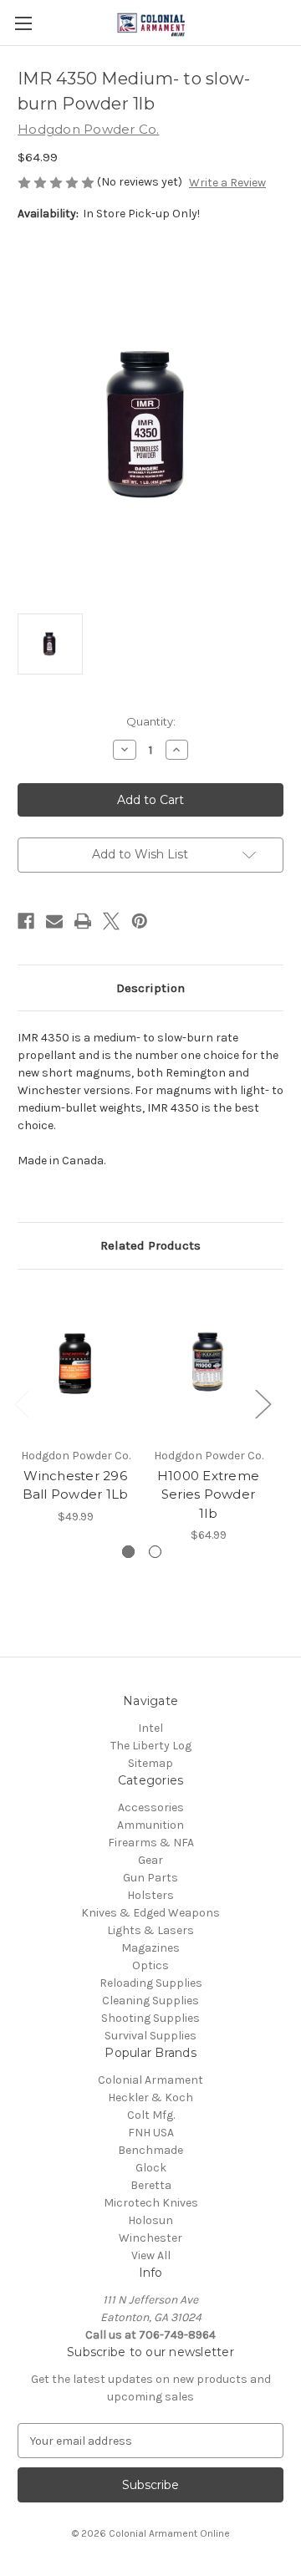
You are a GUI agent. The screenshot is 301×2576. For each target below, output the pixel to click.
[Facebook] (26, 921)
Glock (151, 2168)
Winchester (150, 2238)
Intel (150, 1728)
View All (151, 2255)
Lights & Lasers (150, 1930)
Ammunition (150, 1825)
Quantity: (151, 721)
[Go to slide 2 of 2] (155, 1552)
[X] (111, 921)
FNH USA (151, 2133)
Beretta (151, 2185)
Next (263, 1403)
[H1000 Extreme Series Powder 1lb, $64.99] (208, 1362)
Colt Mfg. (151, 2115)
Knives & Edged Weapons (150, 1913)
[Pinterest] (140, 921)
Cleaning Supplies (150, 2001)
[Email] (54, 921)
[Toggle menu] (23, 23)
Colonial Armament (150, 2080)
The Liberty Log (151, 1746)
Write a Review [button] (227, 183)
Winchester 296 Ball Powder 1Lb (76, 1485)
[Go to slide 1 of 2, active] (128, 1552)
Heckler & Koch (150, 2097)
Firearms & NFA (151, 1843)
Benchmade (150, 2150)
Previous (22, 1403)
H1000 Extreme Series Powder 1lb (208, 1494)
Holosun (150, 2220)
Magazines (150, 1948)
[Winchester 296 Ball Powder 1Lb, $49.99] (75, 1362)
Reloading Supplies (151, 1983)
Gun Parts (150, 1878)
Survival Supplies (150, 2036)
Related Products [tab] (150, 1245)
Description (150, 988)
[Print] (83, 921)
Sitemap (150, 1763)
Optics (150, 1965)
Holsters (150, 1895)
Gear (150, 1860)
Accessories (151, 1807)
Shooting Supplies (150, 2018)
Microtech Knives (151, 2203)
